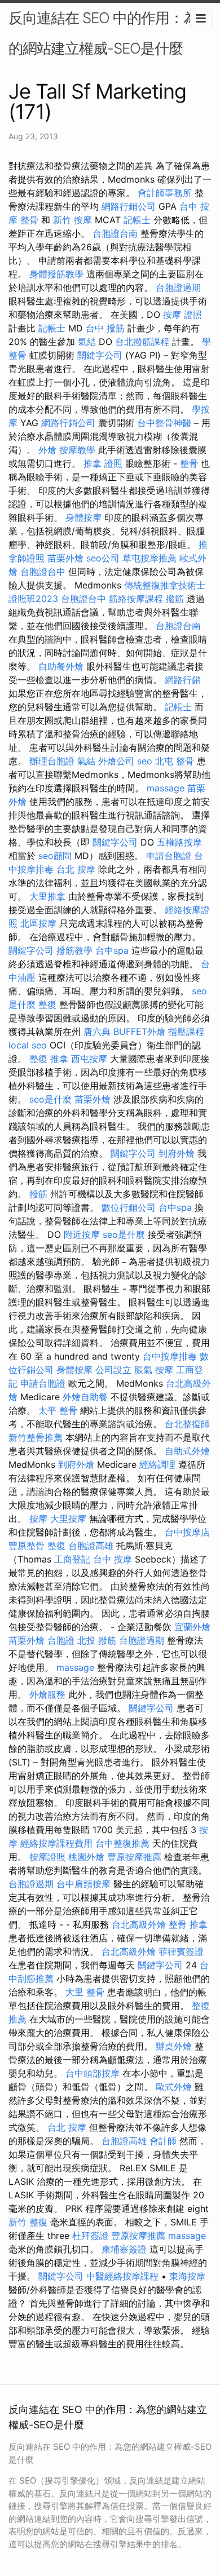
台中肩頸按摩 (83, 1884)
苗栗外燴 (65, 558)
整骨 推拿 (188, 1924)
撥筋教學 (74, 950)
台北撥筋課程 (142, 342)
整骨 (189, 463)
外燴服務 (47, 1694)
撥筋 (175, 599)
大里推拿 (47, 896)
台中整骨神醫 (164, 423)
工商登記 (72, 1559)
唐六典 (97, 1032)
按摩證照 (47, 1857)
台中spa (112, 950)
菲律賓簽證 (181, 1951)
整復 (47, 1004)
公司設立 (113, 1370)
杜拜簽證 (90, 2236)
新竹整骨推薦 (36, 1437)
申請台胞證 (169, 856)
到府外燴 (177, 1153)
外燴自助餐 (85, 1397)
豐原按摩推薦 (134, 1857)
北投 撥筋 (97, 1640)
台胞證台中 (43, 572)
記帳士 (137, 220)
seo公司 (103, 558)
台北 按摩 (76, 869)
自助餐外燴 (61, 666)
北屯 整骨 (175, 761)
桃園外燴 (86, 1857)
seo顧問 (55, 856)
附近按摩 (82, 1234)
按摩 (38, 1519)
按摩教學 (77, 450)
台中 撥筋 (105, 328)
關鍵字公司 (100, 355)
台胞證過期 (178, 287)
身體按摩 (83, 517)
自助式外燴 (187, 1451)
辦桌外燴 (174, 2046)
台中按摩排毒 (170, 1356)
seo (145, 761)
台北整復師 (187, 1424)
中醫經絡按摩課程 (122, 2276)
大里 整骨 (85, 1992)
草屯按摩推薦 (149, 558)
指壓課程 (186, 1032)
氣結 (87, 342)
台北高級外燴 (139, 1924)
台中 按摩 (113, 1559)
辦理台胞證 (52, 761)
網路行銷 (183, 680)
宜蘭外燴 (192, 1627)
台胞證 (61, 1640)
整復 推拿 (49, 1059)
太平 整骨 (58, 1410)
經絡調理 (157, 1464)
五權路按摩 (179, 842)
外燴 (47, 450)
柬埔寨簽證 (124, 2249)
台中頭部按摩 (93, 2073)
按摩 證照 (182, 315)
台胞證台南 (115, 233)
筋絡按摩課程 (136, 599)
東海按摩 (187, 2276)
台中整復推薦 (122, 1843)
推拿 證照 (103, 463)
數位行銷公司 (129, 1207)
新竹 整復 (28, 2222)
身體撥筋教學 (56, 274)
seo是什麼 (50, 1099)
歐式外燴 (174, 2087)
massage (166, 788)
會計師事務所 (165, 193)
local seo (28, 1045)
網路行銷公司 (129, 206)
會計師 (163, 2141)
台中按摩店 (187, 1532)
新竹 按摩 (72, 220)
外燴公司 (116, 761)
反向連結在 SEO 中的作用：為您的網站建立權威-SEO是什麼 (110, 33)
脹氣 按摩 (154, 1370)
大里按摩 (68, 1519)
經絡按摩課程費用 (56, 1843)
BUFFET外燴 (139, 1032)
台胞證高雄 (91, 1546)
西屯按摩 (89, 1059)
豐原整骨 (27, 1546)
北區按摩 (38, 923)
